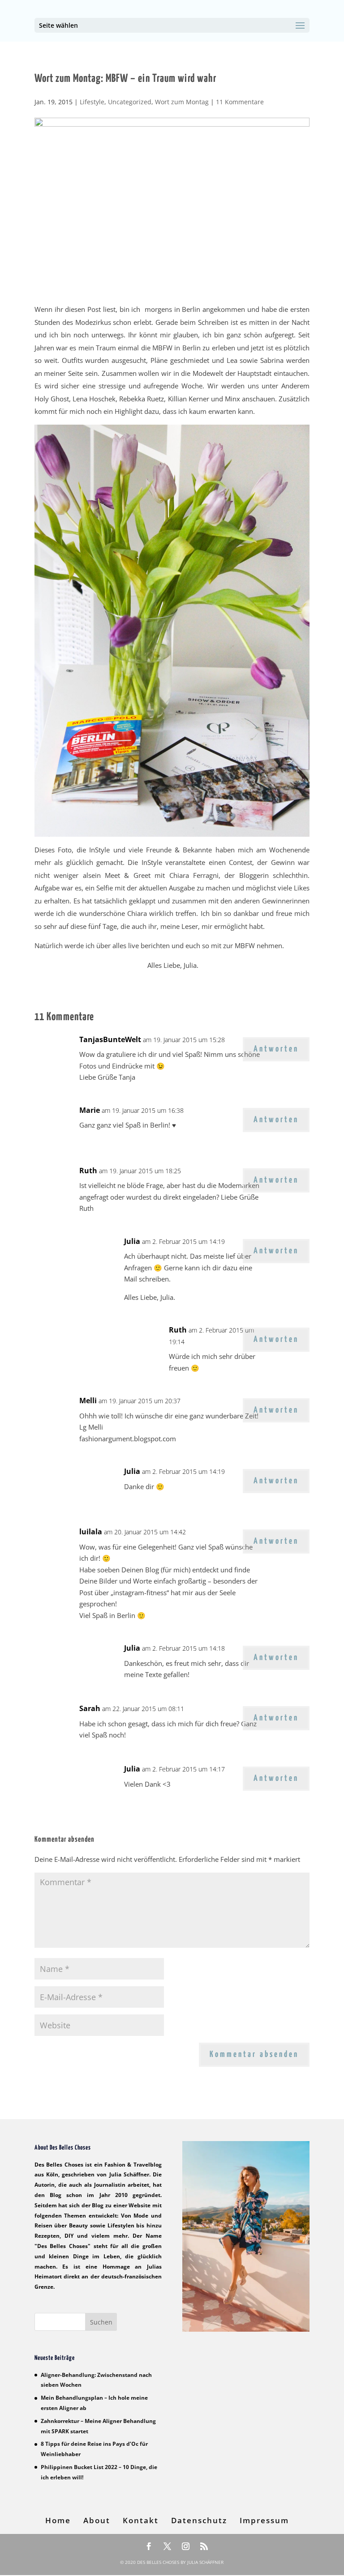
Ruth (88, 1171)
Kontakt (141, 2520)
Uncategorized (130, 102)
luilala (91, 1532)
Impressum (264, 2520)
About (97, 2520)
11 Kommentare (240, 102)
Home (58, 2520)
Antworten (276, 1049)
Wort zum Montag (182, 102)
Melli (88, 1401)
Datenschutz (199, 2520)
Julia (132, 1241)
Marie (90, 1110)
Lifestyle (92, 102)
